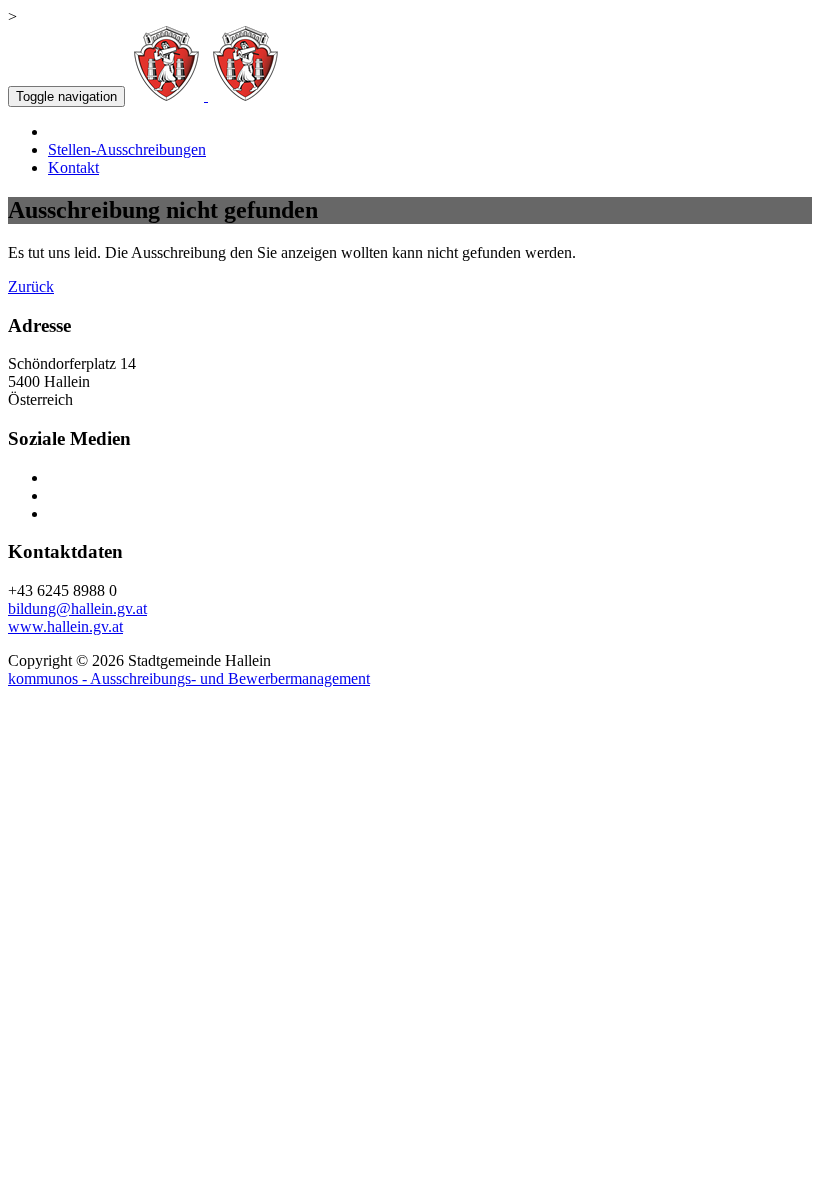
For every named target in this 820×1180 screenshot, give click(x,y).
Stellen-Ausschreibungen (127, 149)
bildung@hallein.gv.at (77, 608)
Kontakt (73, 167)
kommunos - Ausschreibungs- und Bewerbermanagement (189, 678)
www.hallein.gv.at (65, 626)
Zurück (31, 286)
